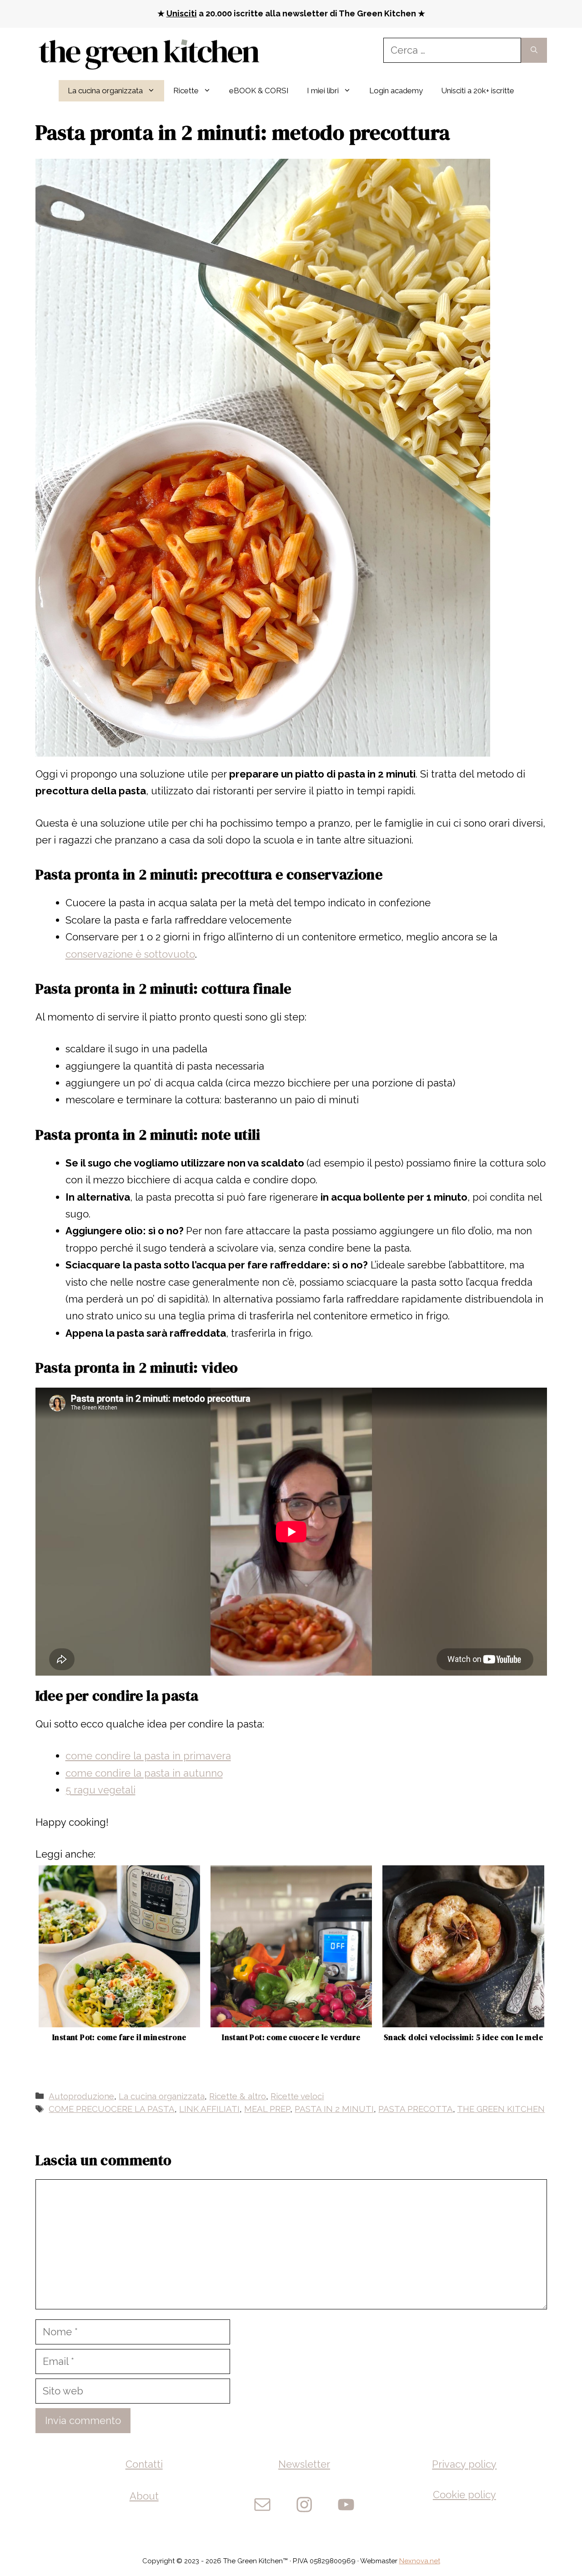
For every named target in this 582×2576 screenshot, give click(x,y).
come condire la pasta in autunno (144, 1773)
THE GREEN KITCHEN (501, 2109)
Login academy (396, 91)
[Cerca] (534, 50)
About (144, 2496)
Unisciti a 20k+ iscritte (478, 91)
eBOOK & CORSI (259, 91)
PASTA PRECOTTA (416, 2109)
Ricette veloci (297, 2096)
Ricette (186, 91)
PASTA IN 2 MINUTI (334, 2109)
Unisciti (182, 13)
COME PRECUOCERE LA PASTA (112, 2109)
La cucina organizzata (105, 91)
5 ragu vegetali (100, 1790)
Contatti (144, 2464)
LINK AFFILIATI (209, 2109)
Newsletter (304, 2464)
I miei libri (323, 91)
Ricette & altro (238, 2096)
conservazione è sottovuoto (130, 954)
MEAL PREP (267, 2109)
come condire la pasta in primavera (148, 1756)
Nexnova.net (420, 2561)
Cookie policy (464, 2495)
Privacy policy (464, 2464)
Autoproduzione (81, 2096)
